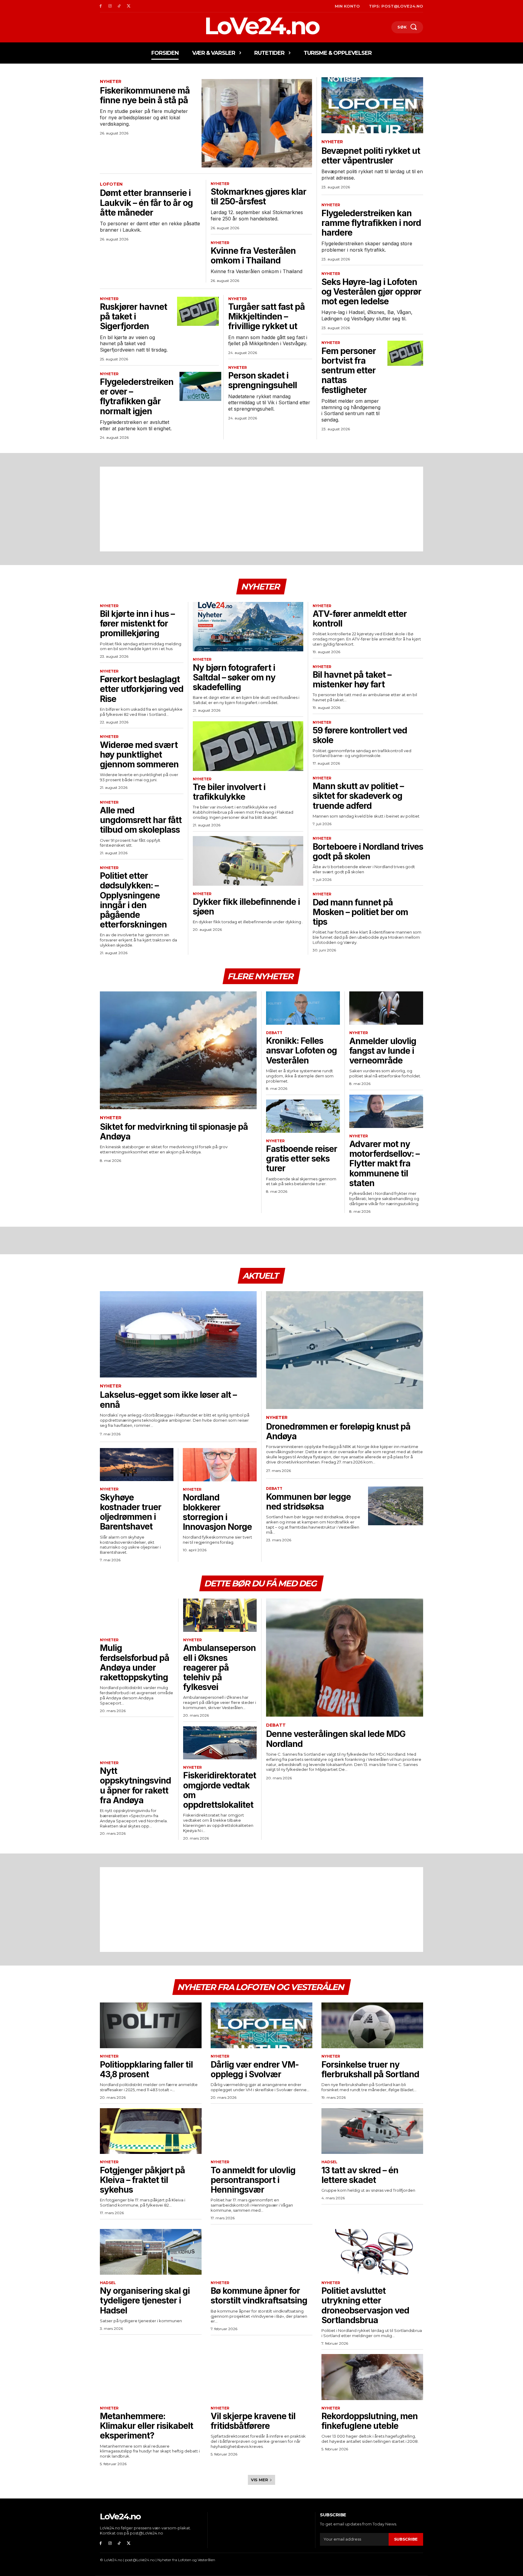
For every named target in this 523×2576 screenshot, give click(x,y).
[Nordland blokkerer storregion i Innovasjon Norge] (220, 1465)
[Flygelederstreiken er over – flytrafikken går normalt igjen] (200, 386)
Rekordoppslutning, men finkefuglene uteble (370, 2421)
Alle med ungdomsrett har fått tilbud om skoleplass (141, 820)
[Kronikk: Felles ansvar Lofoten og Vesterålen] (303, 1008)
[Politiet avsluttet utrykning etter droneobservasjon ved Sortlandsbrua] (372, 2252)
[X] (128, 6)
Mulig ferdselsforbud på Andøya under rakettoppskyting (135, 1663)
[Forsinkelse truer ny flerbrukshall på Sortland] (372, 2025)
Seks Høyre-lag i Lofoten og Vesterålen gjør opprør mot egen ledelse (371, 292)
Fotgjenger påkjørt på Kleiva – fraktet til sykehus (142, 2180)
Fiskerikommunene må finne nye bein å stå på (145, 95)
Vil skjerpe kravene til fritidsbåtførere (253, 2421)
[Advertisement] (261, 509)
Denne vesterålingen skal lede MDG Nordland (336, 1739)
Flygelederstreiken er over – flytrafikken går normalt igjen (137, 397)
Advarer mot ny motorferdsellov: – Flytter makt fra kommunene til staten (384, 1164)
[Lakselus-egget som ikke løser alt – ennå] (178, 1334)
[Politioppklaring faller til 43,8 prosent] (151, 2025)
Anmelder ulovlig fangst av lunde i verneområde (383, 1051)
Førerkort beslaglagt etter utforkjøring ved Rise (142, 689)
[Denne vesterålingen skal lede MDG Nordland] (345, 1657)
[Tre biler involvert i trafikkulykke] (248, 746)
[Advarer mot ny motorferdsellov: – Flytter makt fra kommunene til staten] (386, 1111)
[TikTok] (119, 6)
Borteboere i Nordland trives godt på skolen (368, 852)
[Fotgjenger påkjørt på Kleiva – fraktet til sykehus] (151, 2131)
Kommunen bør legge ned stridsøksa (308, 1502)
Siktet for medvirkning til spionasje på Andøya (174, 1132)
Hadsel (329, 2162)
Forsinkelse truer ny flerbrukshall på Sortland (370, 2069)
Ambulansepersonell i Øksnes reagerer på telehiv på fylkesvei (219, 1667)
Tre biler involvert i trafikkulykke (229, 792)
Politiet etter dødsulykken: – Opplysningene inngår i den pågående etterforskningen (133, 900)
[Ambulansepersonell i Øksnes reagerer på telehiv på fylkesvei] (220, 1615)
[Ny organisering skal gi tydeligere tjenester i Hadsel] (151, 2252)
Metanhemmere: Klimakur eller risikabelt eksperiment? (146, 2426)
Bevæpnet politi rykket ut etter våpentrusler (371, 156)
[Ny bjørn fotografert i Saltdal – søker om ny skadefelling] (248, 627)
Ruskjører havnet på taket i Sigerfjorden (133, 316)
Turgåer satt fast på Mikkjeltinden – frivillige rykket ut (266, 316)
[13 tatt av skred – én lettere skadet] (372, 2131)
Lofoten (111, 184)
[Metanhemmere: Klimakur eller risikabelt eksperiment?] (151, 2377)
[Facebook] (101, 6)
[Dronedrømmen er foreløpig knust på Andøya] (345, 1350)
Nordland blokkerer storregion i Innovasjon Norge (217, 1512)
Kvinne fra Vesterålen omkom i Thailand (253, 256)
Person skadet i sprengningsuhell (263, 380)
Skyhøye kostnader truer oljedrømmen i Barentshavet (131, 1512)
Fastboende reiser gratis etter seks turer (302, 1159)
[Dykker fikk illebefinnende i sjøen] (248, 861)
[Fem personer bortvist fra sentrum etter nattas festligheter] (405, 353)
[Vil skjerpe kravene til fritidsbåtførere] (261, 2377)
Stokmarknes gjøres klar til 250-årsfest (258, 197)
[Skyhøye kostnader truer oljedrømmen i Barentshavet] (137, 1465)
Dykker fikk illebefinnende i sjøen (246, 907)
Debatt (274, 1033)
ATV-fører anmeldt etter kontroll (360, 619)
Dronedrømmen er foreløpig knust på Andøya (338, 1431)
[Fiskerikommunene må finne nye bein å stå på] (257, 123)
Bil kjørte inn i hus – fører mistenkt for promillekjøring (137, 623)
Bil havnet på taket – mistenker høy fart (352, 680)
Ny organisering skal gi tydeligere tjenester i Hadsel (145, 2300)
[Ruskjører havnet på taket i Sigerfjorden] (198, 311)
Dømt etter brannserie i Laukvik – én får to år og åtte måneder (146, 203)
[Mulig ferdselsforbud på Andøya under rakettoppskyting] (137, 1615)
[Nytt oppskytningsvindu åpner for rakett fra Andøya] (137, 1738)
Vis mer (260, 2480)
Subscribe (406, 2539)
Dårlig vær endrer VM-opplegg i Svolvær (255, 2069)
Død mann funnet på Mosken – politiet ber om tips (360, 912)
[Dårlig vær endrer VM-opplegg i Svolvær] (261, 2025)
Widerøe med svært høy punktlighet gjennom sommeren (139, 755)
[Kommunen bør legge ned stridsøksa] (396, 1506)
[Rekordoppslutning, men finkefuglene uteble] (372, 2377)
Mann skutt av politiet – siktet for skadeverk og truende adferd (358, 796)
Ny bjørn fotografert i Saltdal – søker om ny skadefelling (234, 677)
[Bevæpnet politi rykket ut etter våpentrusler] (372, 105)
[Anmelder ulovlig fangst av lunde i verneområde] (386, 1008)
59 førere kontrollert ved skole (360, 735)
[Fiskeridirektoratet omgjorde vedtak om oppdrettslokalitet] (220, 1743)
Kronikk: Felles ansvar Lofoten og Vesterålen (301, 1050)
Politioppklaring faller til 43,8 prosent (146, 2069)
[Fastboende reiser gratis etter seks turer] (303, 1116)
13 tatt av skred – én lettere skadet (360, 2175)
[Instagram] (110, 6)
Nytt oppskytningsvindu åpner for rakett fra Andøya (135, 1786)
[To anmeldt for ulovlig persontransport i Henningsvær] (261, 2131)
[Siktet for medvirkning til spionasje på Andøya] (178, 1050)
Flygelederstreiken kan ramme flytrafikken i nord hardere (371, 223)
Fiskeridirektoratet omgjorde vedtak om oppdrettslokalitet (220, 1790)
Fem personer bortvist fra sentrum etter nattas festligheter (349, 370)
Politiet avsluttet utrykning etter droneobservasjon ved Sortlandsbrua (365, 2305)
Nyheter (111, 82)
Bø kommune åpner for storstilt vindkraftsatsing (259, 2296)
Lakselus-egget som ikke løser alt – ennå (168, 1400)
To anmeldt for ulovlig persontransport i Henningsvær (253, 2180)
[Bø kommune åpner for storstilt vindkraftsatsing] (261, 2252)
